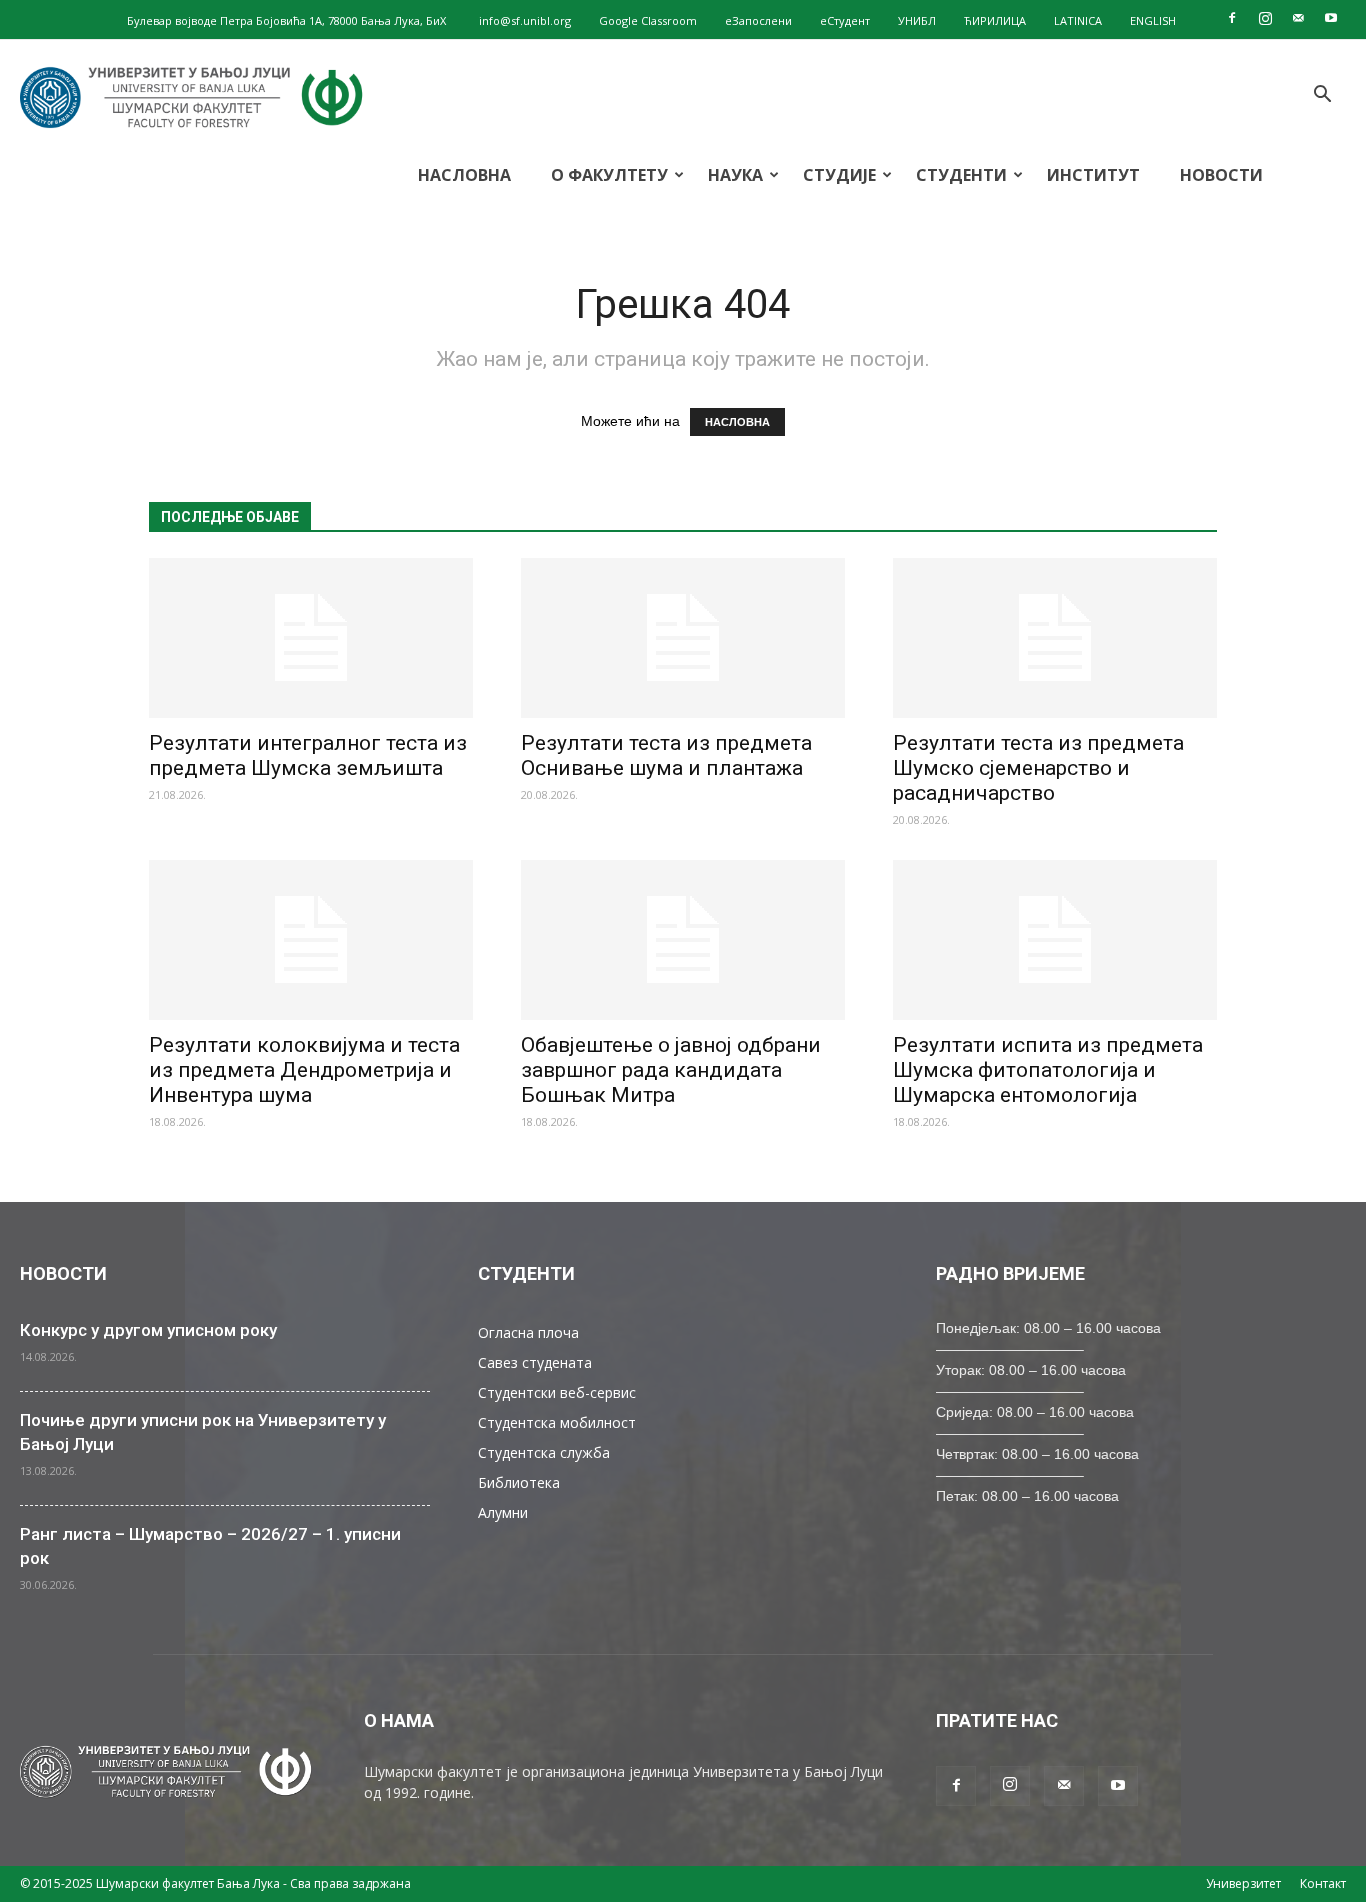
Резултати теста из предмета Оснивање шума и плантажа (666, 755)
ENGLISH (1153, 20)
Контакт (1323, 1883)
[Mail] (1298, 18)
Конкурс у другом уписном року (148, 1330)
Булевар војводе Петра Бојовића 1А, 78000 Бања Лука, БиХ (286, 20)
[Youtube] (1331, 18)
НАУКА (735, 175)
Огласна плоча (528, 1332)
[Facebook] (1232, 18)
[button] (1322, 96)
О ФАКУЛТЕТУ (609, 175)
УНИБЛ (917, 20)
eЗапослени (758, 20)
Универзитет (1243, 1883)
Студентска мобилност (557, 1422)
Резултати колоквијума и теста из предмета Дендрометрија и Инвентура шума (304, 1070)
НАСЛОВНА (464, 175)
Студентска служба (544, 1452)
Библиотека (519, 1482)
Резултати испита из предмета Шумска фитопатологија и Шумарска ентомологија (1048, 1070)
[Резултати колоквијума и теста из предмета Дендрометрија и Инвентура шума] (311, 940)
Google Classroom (648, 20)
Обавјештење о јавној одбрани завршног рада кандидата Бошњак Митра (671, 1070)
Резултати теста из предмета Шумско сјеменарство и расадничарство (1038, 768)
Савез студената (535, 1362)
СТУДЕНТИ (961, 175)
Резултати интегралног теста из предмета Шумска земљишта (308, 755)
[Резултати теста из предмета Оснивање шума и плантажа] (683, 638)
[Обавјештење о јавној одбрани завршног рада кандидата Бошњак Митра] (683, 940)
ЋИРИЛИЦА (995, 20)
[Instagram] (1265, 18)
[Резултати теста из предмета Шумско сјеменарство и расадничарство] (1055, 638)
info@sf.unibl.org (525, 20)
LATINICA (1078, 20)
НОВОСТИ (1221, 175)
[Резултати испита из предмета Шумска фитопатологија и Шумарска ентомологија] (1055, 940)
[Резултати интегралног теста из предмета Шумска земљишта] (311, 638)
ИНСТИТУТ (1093, 175)
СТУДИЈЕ (839, 175)
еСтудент (845, 20)
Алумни (503, 1512)
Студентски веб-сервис (557, 1392)
